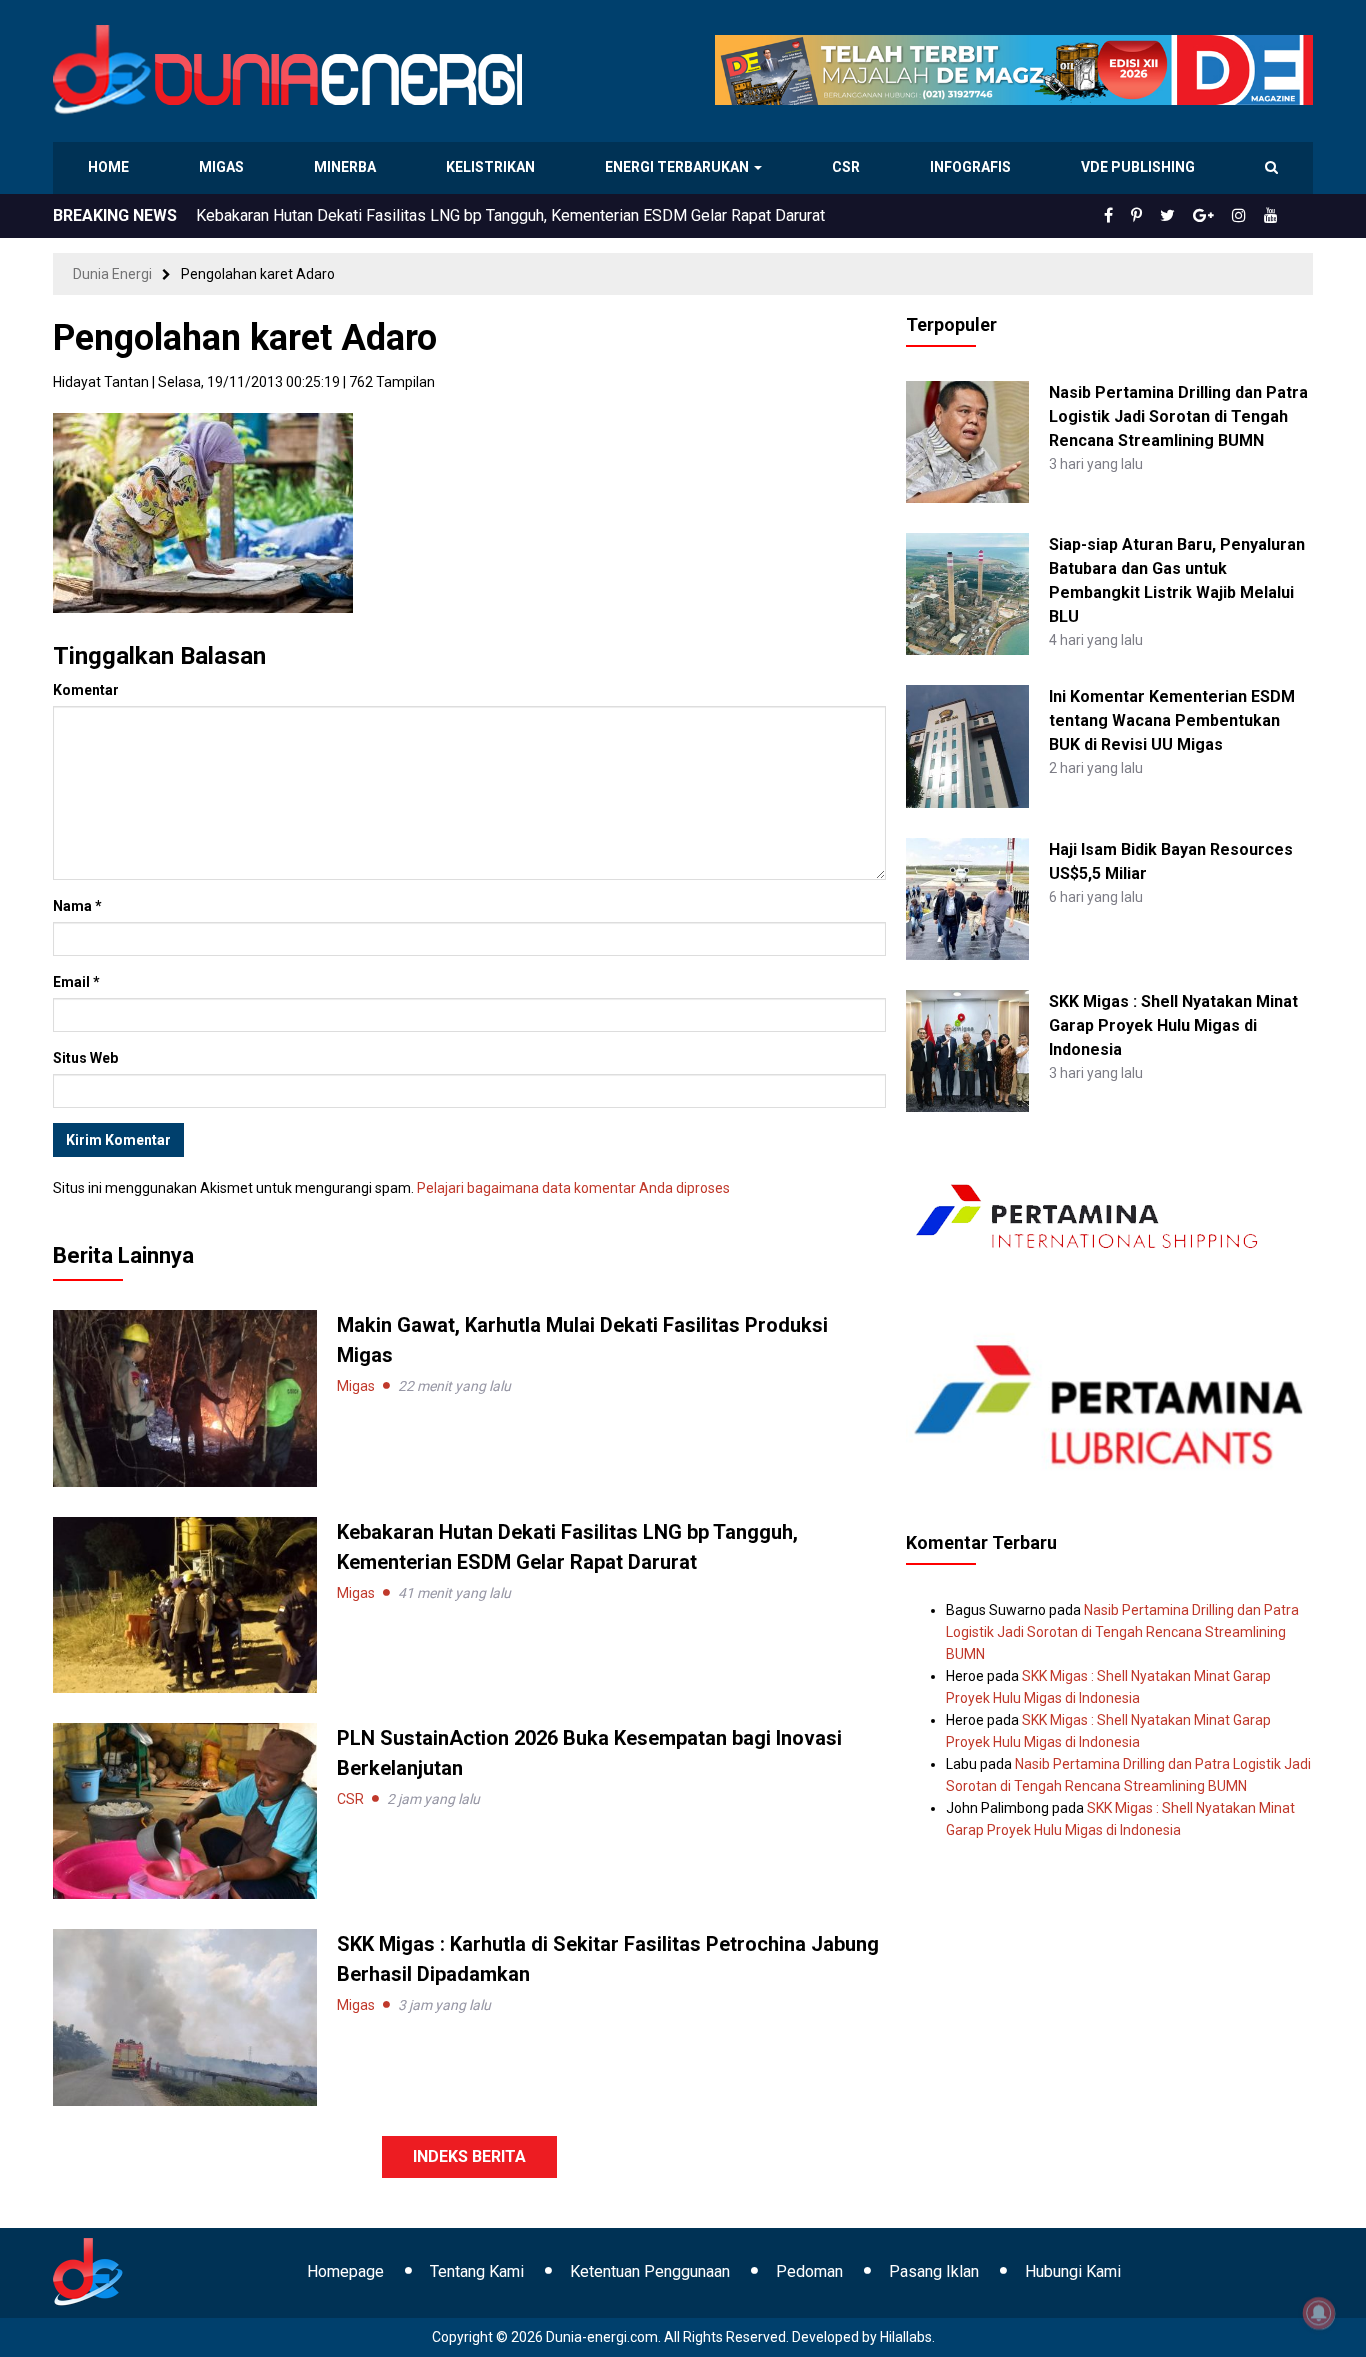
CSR (848, 167)
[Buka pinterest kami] (1164, 216)
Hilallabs (906, 2337)
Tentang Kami (477, 2271)
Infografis (973, 167)
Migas (223, 167)
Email (76, 982)
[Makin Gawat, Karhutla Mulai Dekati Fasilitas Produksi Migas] (185, 1397)
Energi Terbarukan (680, 167)
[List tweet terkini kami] (1189, 216)
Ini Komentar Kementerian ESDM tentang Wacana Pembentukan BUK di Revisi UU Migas (1172, 720)
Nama (77, 906)
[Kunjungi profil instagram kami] (1248, 216)
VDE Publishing (1137, 167)
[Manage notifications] (1319, 2313)
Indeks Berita (469, 2156)
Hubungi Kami (1073, 2271)
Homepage (345, 2271)
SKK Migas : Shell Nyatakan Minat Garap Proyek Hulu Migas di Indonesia (1173, 1025)
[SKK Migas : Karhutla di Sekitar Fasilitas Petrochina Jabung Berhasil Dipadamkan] (185, 2016)
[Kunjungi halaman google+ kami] (1219, 216)
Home (109, 167)
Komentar (86, 690)
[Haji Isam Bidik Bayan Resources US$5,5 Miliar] (967, 897)
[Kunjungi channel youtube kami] (1274, 216)
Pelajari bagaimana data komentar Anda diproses (573, 1188)
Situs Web (85, 1058)
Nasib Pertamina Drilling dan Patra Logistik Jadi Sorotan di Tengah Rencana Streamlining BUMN (1178, 416)
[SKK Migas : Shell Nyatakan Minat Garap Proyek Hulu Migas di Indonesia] (967, 1050)
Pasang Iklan (934, 2271)
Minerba (349, 167)
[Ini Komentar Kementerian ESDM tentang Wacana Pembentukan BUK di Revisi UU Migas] (967, 745)
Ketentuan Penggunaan (650, 2271)
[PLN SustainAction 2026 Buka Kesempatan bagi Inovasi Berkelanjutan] (185, 1810)
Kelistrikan (493, 167)
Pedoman (809, 2271)
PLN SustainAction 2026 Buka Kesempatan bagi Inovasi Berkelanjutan (439, 215)
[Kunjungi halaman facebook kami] (1141, 216)
